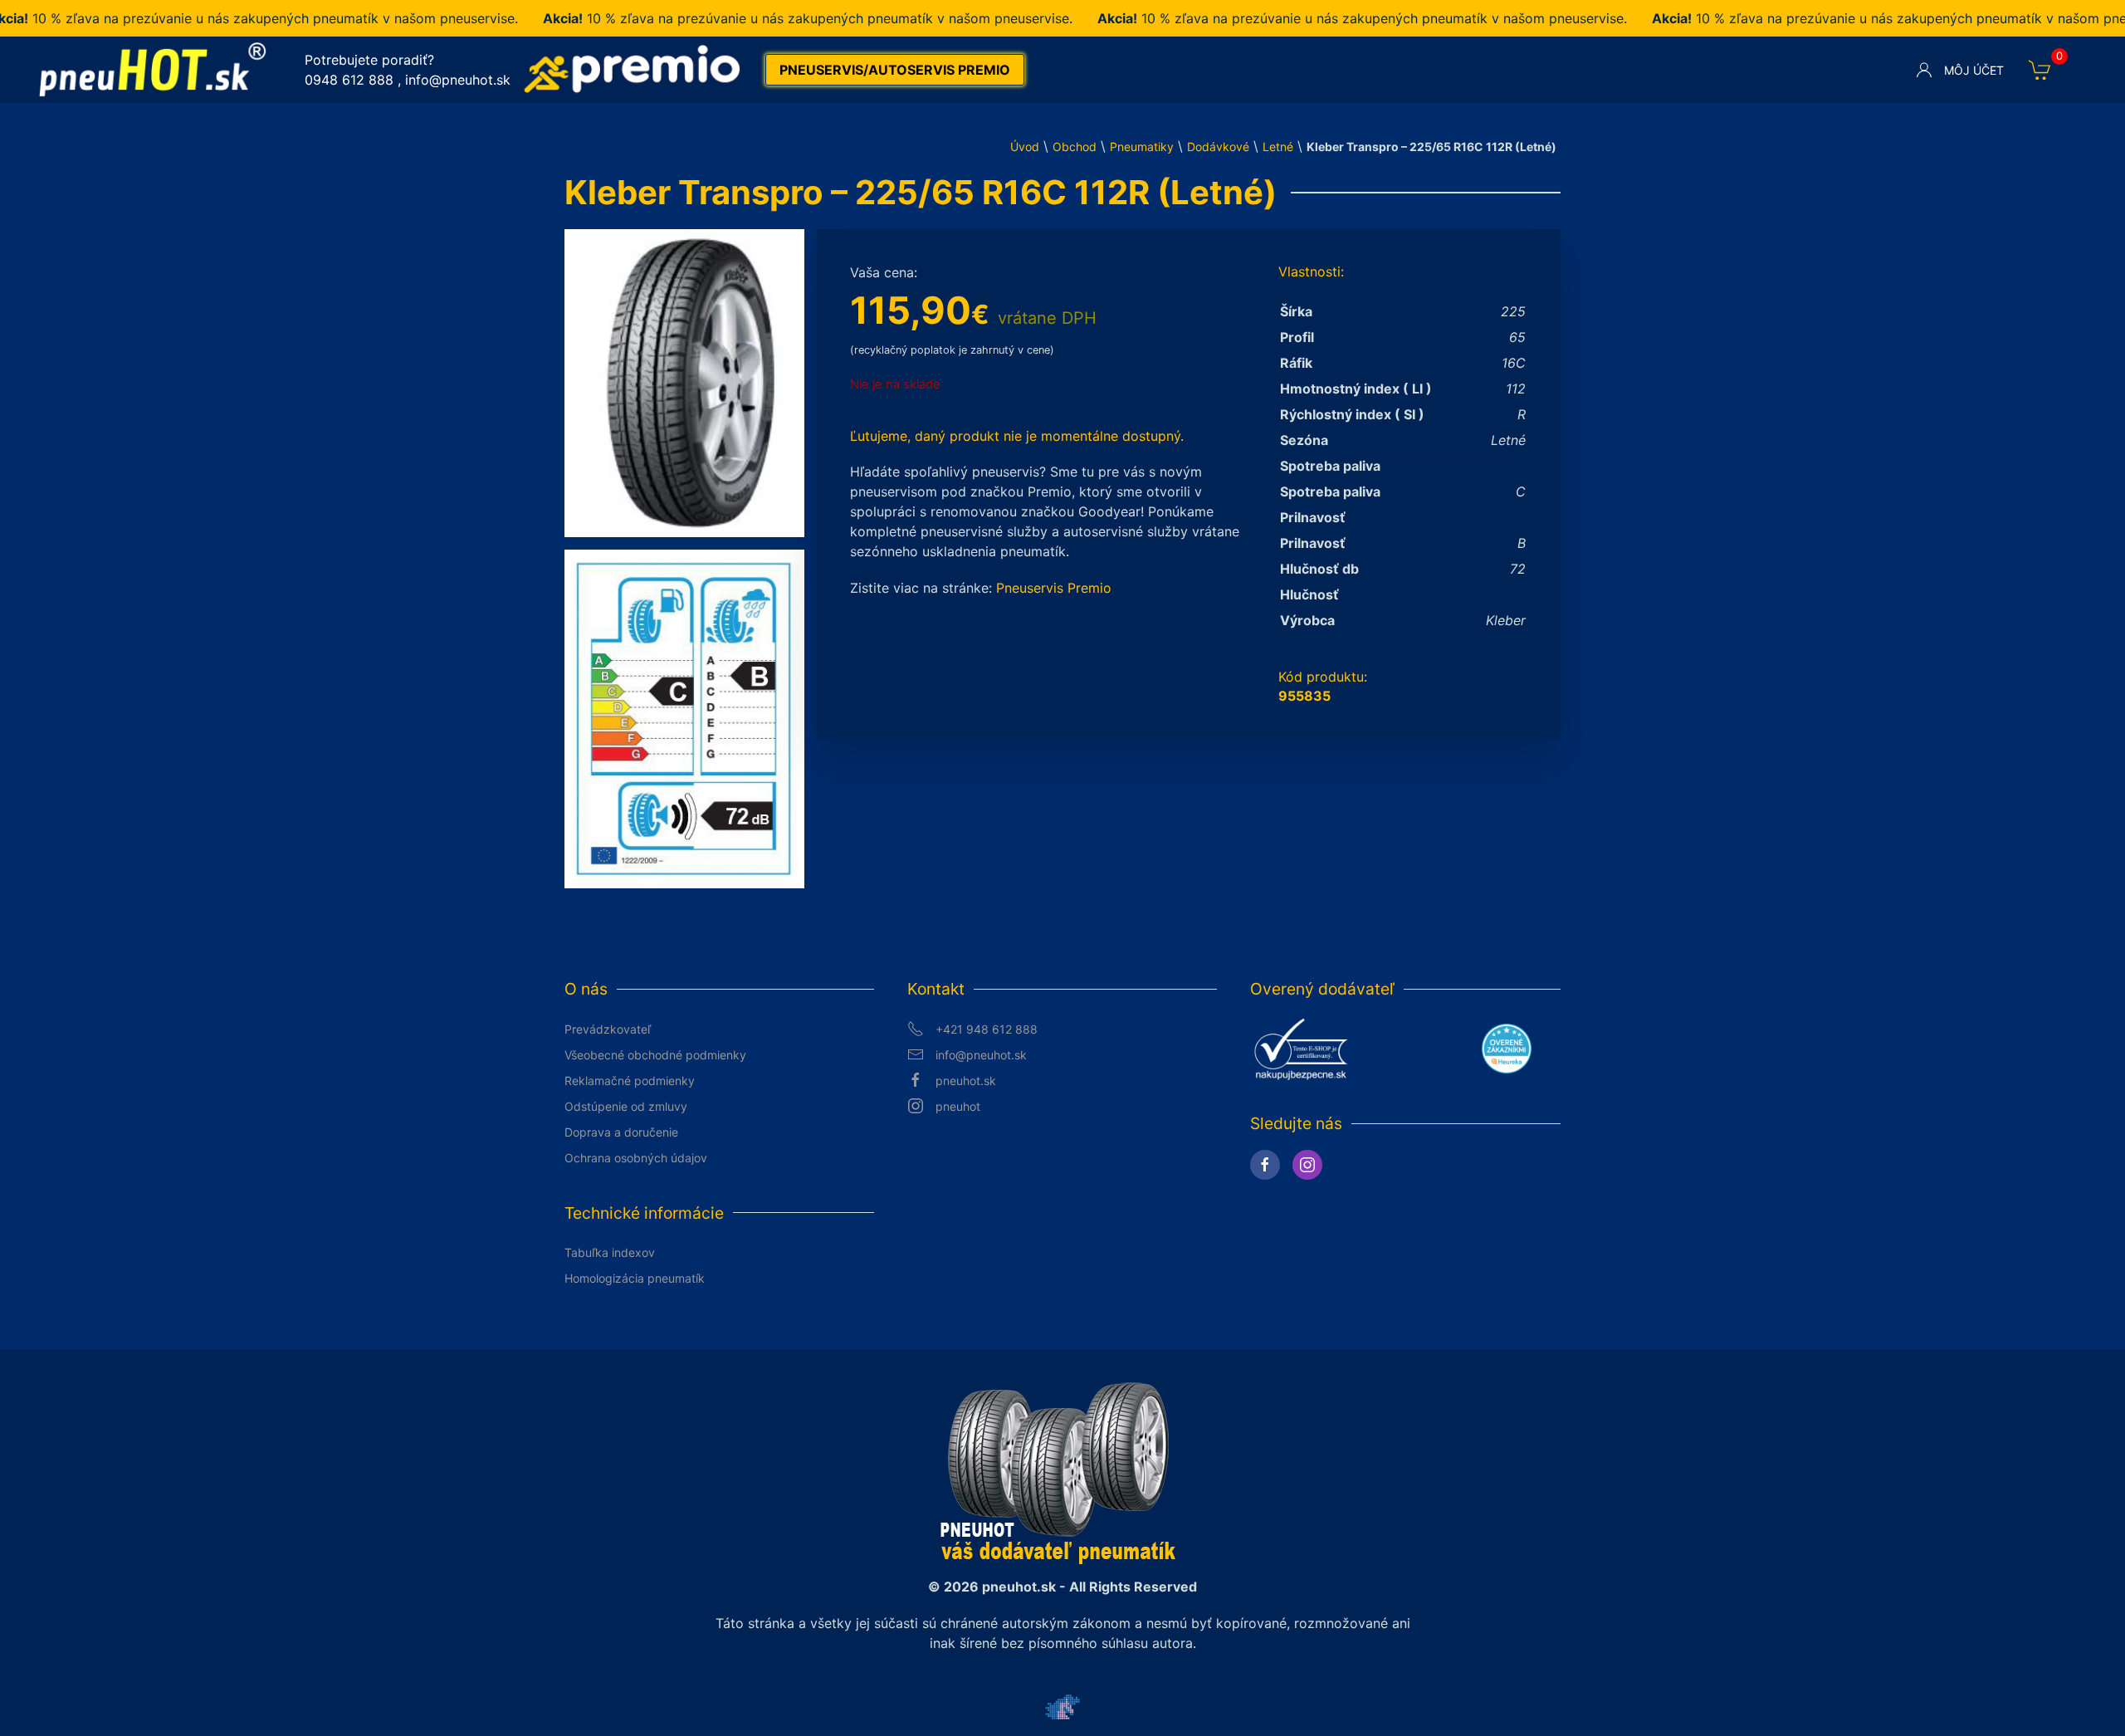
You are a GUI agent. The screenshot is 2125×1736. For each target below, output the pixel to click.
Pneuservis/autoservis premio (895, 70)
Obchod (1075, 147)
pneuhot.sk (966, 1081)
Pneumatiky (1142, 147)
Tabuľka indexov (610, 1252)
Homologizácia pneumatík (635, 1278)
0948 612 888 (349, 80)
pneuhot (958, 1106)
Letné (1278, 147)
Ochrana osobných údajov (636, 1158)
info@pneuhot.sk (458, 80)
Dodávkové (1218, 147)
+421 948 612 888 (987, 1029)
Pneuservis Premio (1054, 588)
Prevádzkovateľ (608, 1029)
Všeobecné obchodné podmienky (655, 1055)
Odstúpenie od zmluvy (626, 1106)
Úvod (1025, 147)
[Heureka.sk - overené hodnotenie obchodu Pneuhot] (1507, 1047)
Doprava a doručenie (621, 1132)
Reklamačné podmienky (630, 1081)
